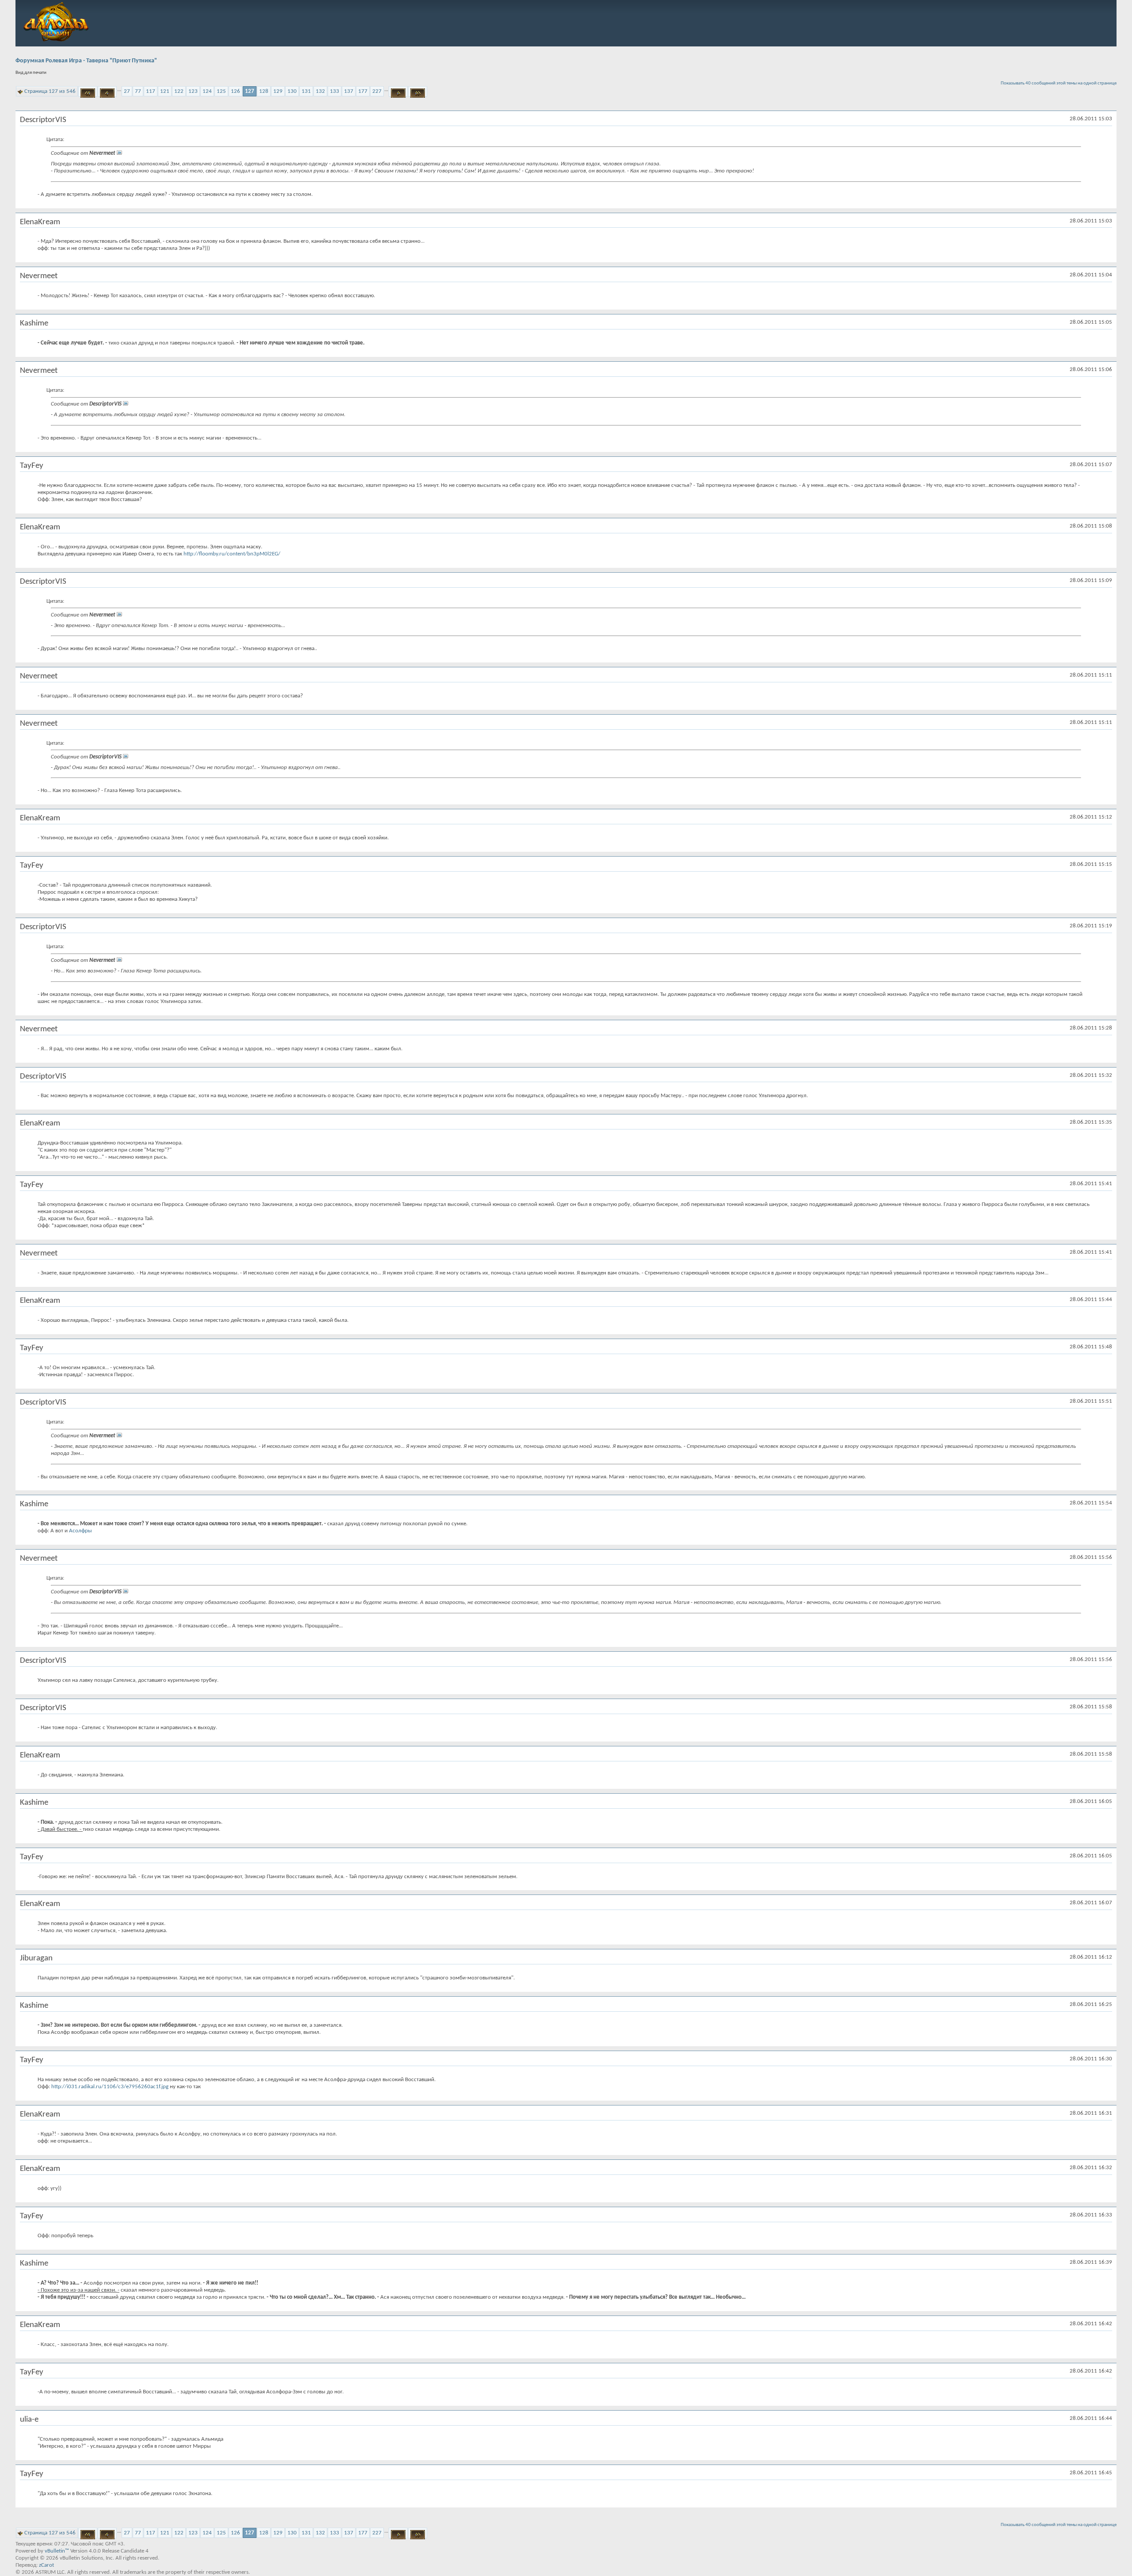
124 (207, 91)
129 (278, 91)
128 (264, 91)
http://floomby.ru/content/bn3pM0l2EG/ (232, 554)
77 (138, 91)
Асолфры (80, 1531)
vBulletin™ (57, 2551)
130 (292, 91)
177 (363, 91)
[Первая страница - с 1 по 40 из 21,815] (88, 92)
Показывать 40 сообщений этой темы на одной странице (1059, 83)
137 (349, 91)
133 (335, 91)
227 (377, 91)
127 (250, 91)
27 (127, 91)
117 (151, 91)
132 (320, 91)
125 (221, 91)
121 (165, 91)
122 (179, 91)
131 (306, 91)
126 (235, 91)
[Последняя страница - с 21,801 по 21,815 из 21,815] (418, 92)
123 (193, 91)
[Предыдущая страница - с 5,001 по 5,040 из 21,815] (107, 92)
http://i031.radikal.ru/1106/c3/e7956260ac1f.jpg (110, 2087)
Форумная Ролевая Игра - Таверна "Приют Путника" (86, 61)
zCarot (46, 2565)
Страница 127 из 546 (50, 91)
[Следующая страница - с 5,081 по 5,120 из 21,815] (398, 92)
